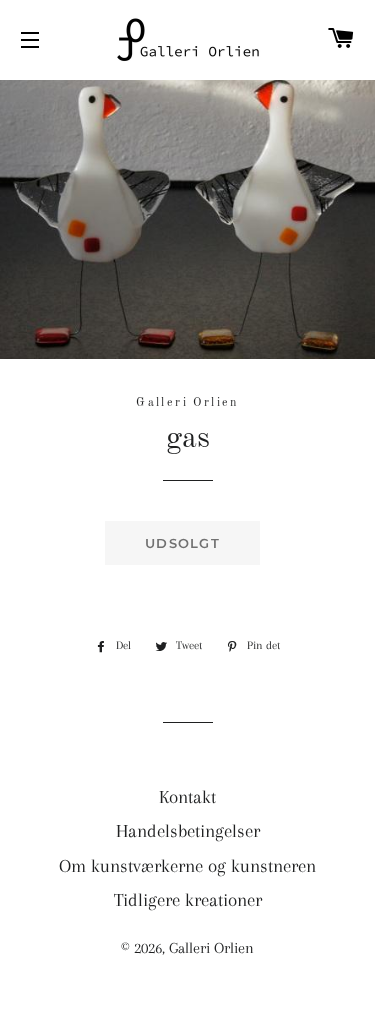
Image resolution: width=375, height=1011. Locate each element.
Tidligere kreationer (188, 900)
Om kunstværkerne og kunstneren (187, 866)
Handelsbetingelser (188, 831)
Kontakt (187, 797)
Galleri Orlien (211, 948)
